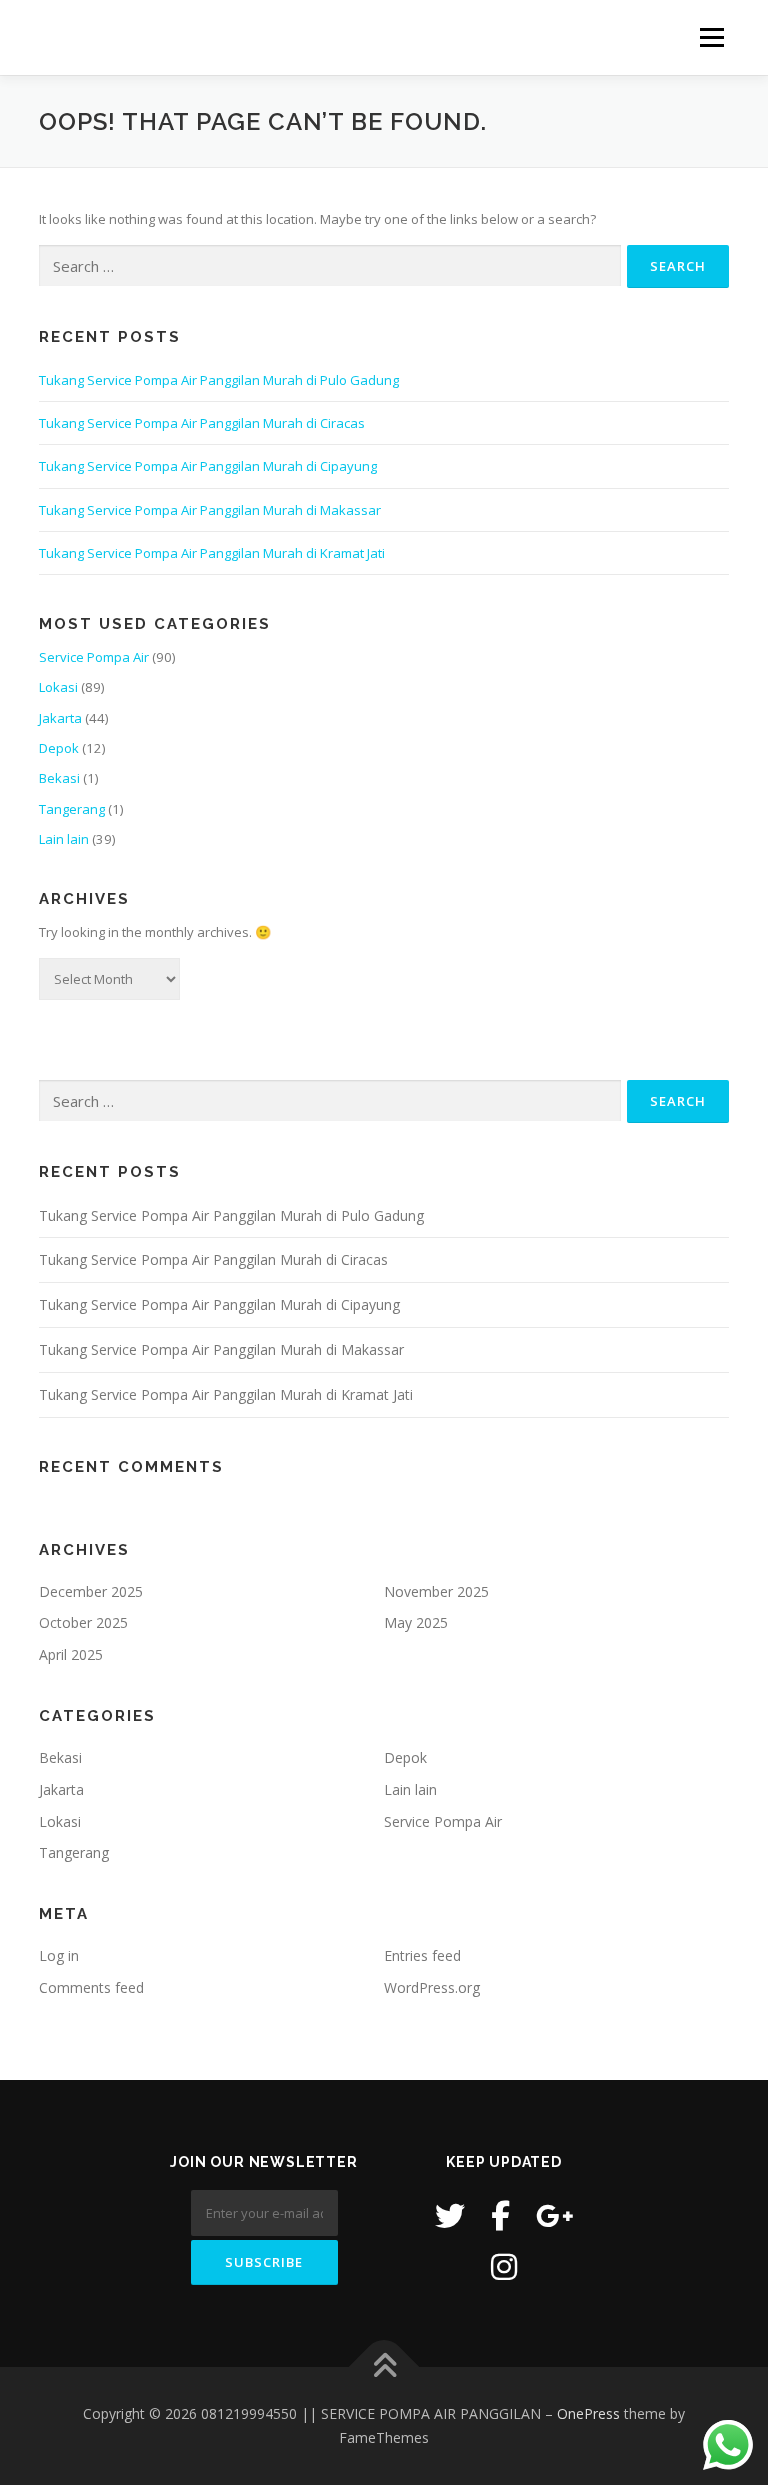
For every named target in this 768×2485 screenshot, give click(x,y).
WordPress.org (432, 1987)
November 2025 (436, 1591)
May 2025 (416, 1622)
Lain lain (64, 839)
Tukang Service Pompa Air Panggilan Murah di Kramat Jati (212, 553)
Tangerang (72, 809)
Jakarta (60, 718)
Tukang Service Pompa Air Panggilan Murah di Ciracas (202, 423)
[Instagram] (504, 2266)
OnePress (588, 2413)
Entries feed (422, 1955)
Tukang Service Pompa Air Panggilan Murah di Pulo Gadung (219, 380)
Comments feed (91, 1987)
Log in (59, 1955)
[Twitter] (450, 2215)
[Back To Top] (384, 2367)
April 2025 (71, 1654)
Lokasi (58, 687)
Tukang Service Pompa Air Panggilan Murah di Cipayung (208, 466)
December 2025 (91, 1591)
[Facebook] (500, 2215)
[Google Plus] (555, 2215)
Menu (711, 37)
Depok (59, 748)
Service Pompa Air (94, 657)
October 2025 (83, 1622)
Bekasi (59, 778)
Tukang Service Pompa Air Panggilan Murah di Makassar (210, 510)
